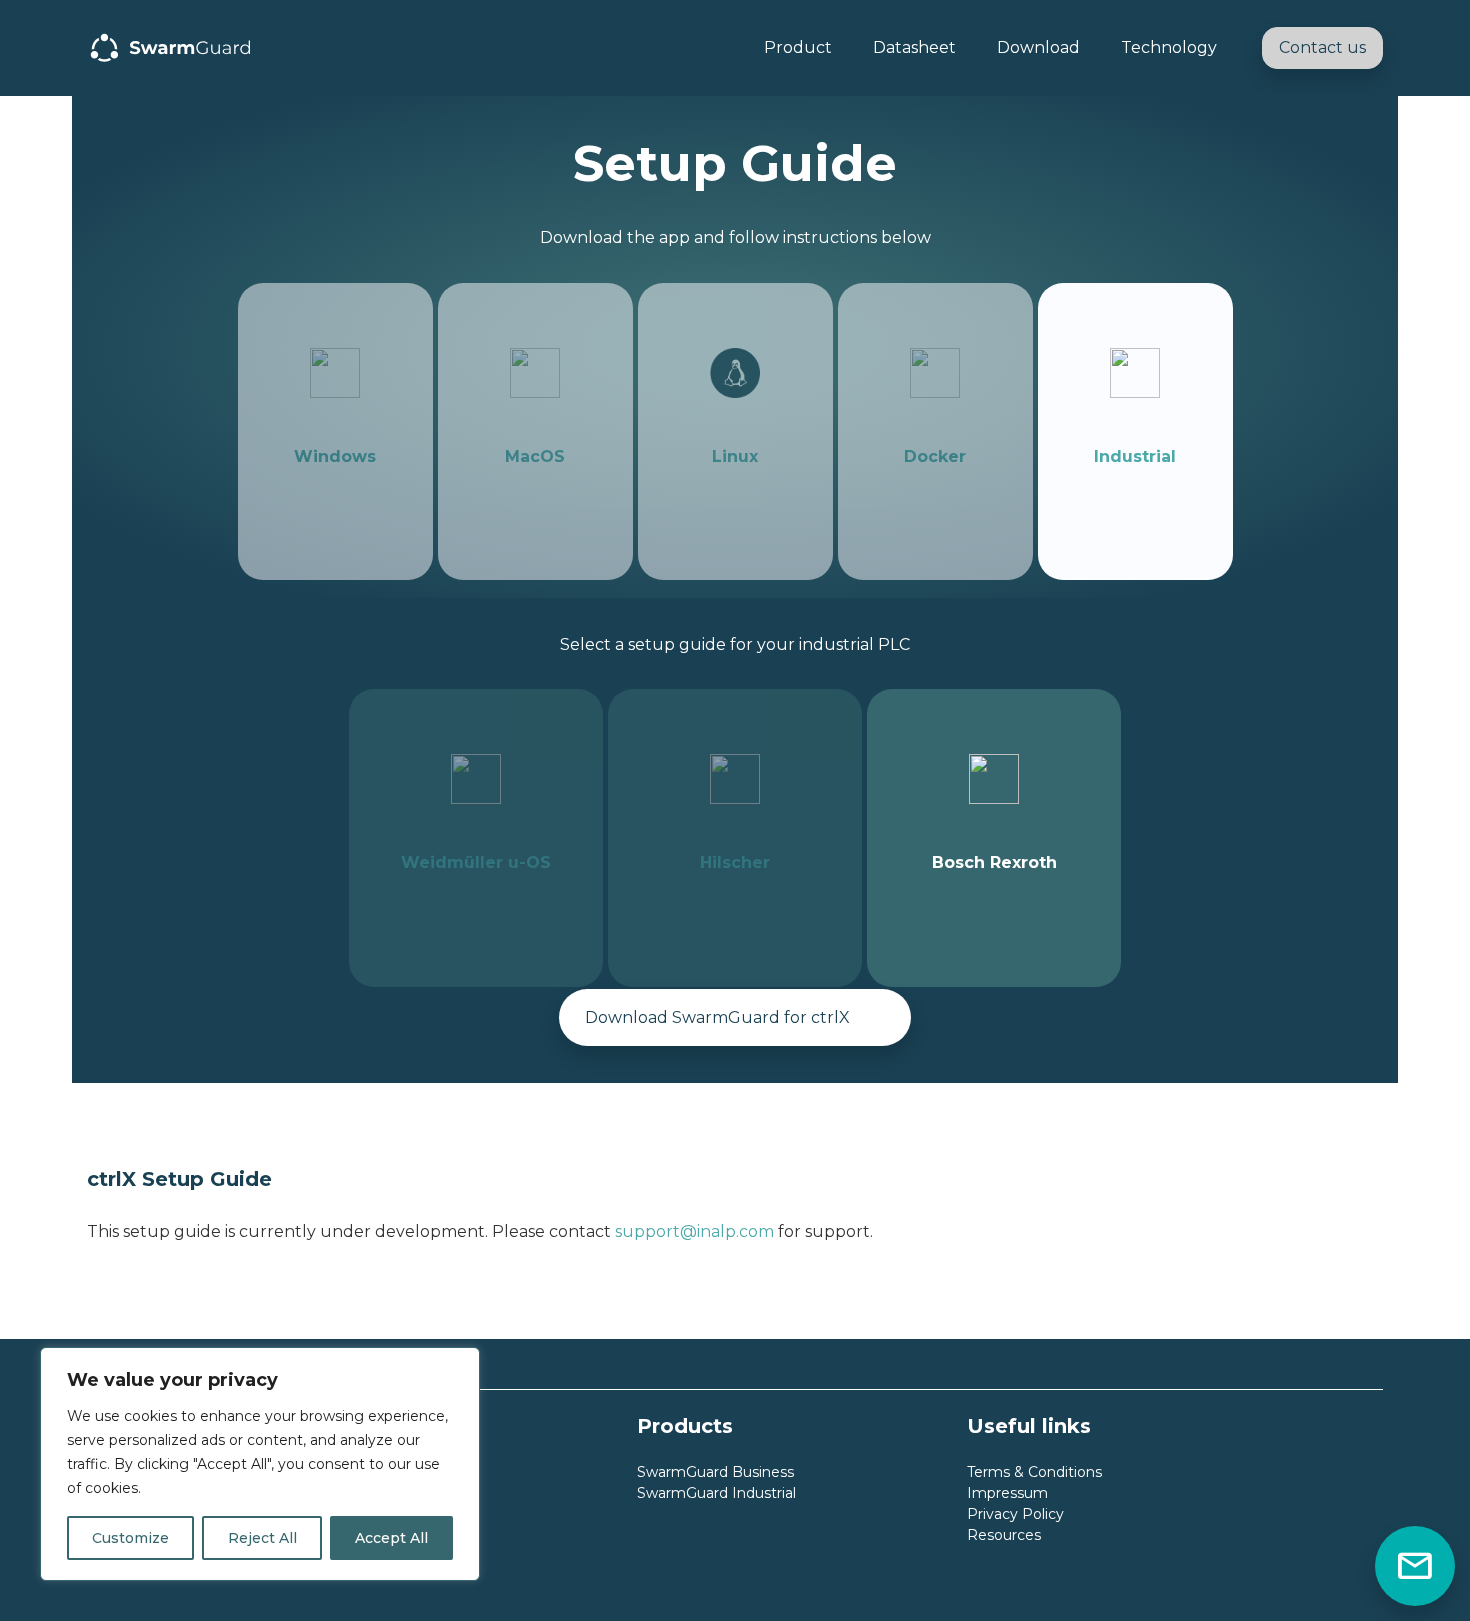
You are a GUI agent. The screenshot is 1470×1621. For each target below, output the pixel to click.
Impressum (1007, 1493)
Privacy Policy (1015, 1514)
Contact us (1322, 47)
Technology (1169, 47)
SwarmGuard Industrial (716, 1493)
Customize (130, 1538)
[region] (260, 1464)
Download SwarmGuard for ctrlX (717, 1017)
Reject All (262, 1538)
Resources (1004, 1535)
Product (798, 47)
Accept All (391, 1538)
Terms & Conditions (1034, 1472)
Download (1038, 47)
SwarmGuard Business (715, 1472)
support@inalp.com (694, 1231)
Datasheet (914, 47)
